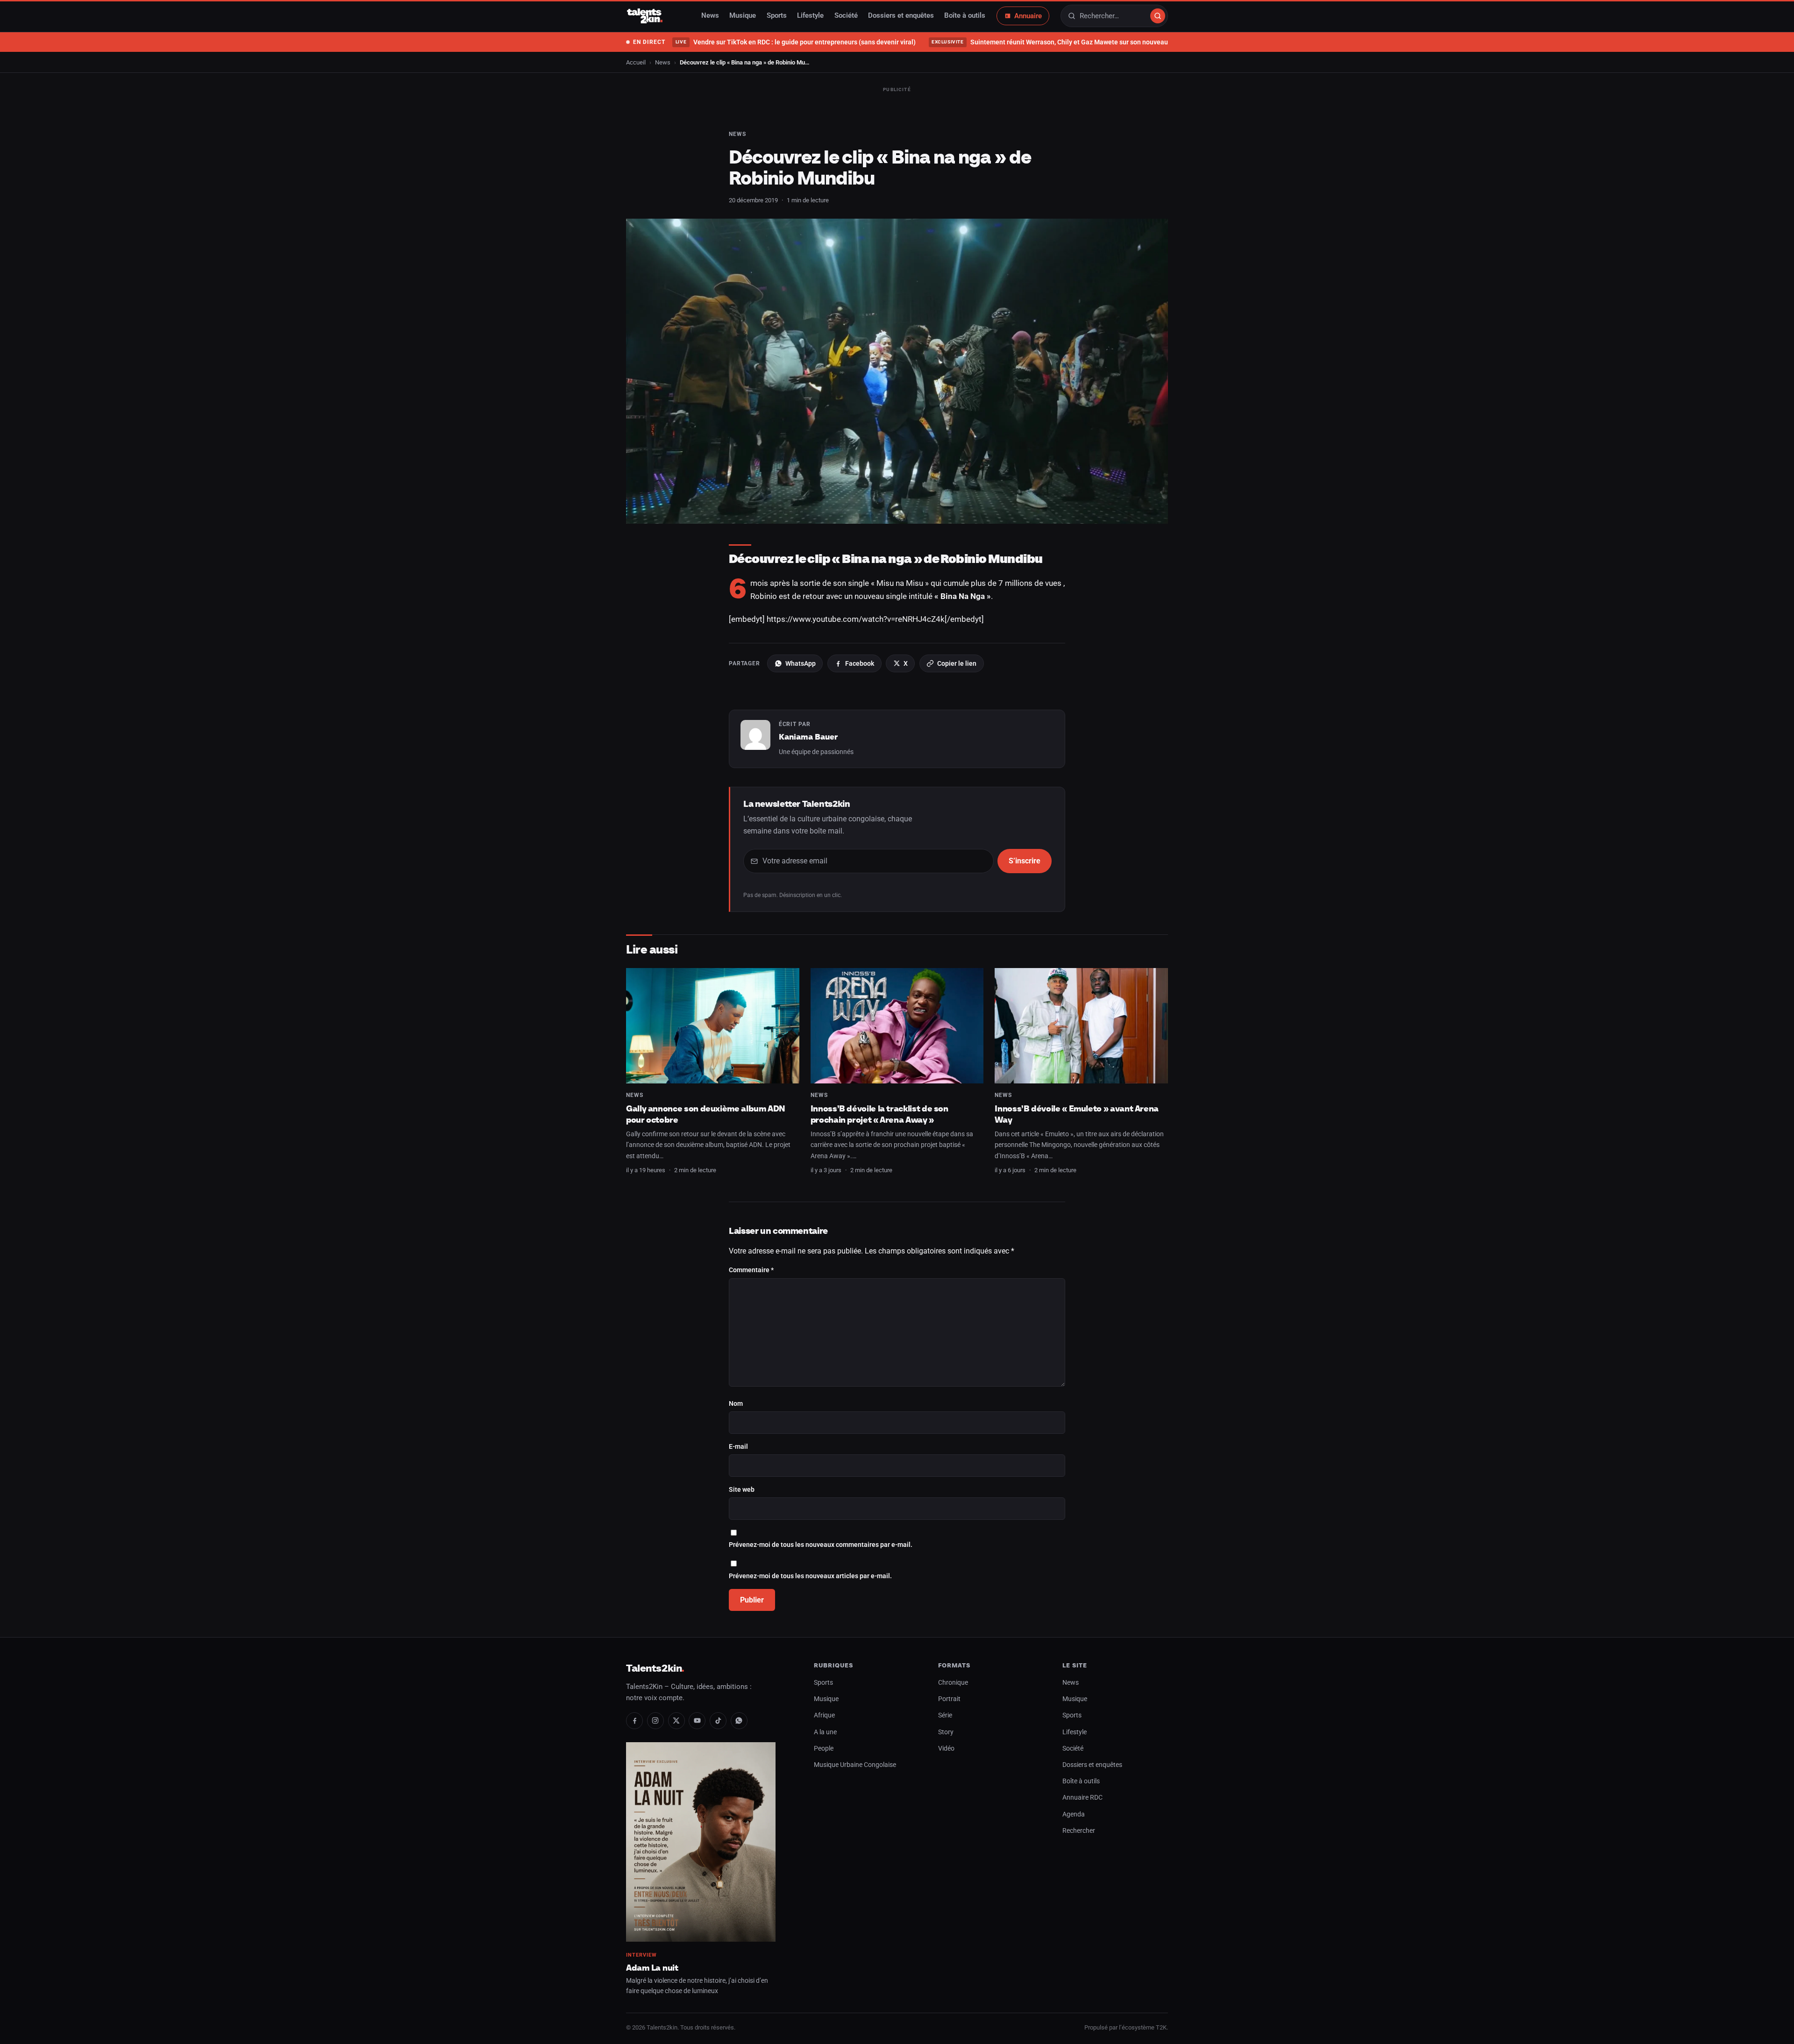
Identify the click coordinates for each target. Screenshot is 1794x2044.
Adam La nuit (652, 1968)
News (710, 16)
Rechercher (1079, 1831)
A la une (825, 1732)
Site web (742, 1490)
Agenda (1074, 1814)
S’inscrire (1025, 861)
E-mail (738, 1447)
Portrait (949, 1699)
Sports (777, 16)
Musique (743, 16)
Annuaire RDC (1082, 1798)
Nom (736, 1404)
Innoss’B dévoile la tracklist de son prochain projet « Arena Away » (879, 1114)
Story (946, 1732)
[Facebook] (634, 1721)
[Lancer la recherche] (1158, 16)
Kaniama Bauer (808, 737)
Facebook (860, 663)
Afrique (824, 1715)
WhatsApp (801, 663)
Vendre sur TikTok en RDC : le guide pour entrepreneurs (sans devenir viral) (795, 42)
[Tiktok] (718, 1721)
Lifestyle (810, 16)
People (824, 1748)
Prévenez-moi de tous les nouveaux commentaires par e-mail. (821, 1545)
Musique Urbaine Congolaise (855, 1765)
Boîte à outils (965, 16)
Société (846, 16)
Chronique (953, 1683)
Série (945, 1715)
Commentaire (751, 1270)
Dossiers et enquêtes (901, 16)
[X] (676, 1721)
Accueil (636, 62)
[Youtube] (697, 1721)
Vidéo (946, 1748)
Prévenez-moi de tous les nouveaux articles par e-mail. (810, 1576)
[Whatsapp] (739, 1721)
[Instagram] (655, 1721)
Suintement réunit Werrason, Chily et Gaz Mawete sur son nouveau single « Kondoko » (1078, 42)
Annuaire (1028, 16)
